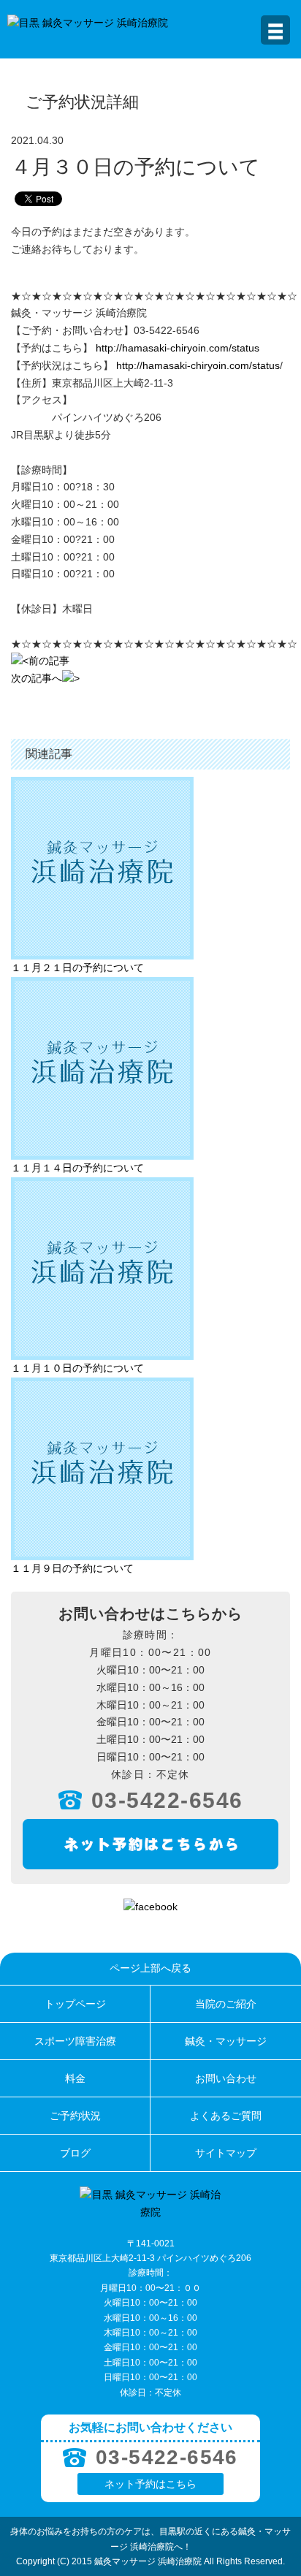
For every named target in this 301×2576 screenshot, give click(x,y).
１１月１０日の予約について (77, 1368)
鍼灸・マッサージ (226, 2041)
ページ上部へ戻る (150, 1968)
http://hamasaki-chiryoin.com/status (178, 348)
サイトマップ (226, 2153)
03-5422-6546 (167, 1800)
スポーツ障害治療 (75, 2041)
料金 (75, 2078)
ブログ (75, 2153)
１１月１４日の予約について (77, 1168)
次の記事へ (37, 678)
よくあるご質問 (226, 2116)
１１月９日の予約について (72, 1568)
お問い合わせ (226, 2078)
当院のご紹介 (226, 2004)
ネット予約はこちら (150, 2484)
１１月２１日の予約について (77, 968)
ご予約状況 (75, 2116)
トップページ (75, 2004)
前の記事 (49, 661)
